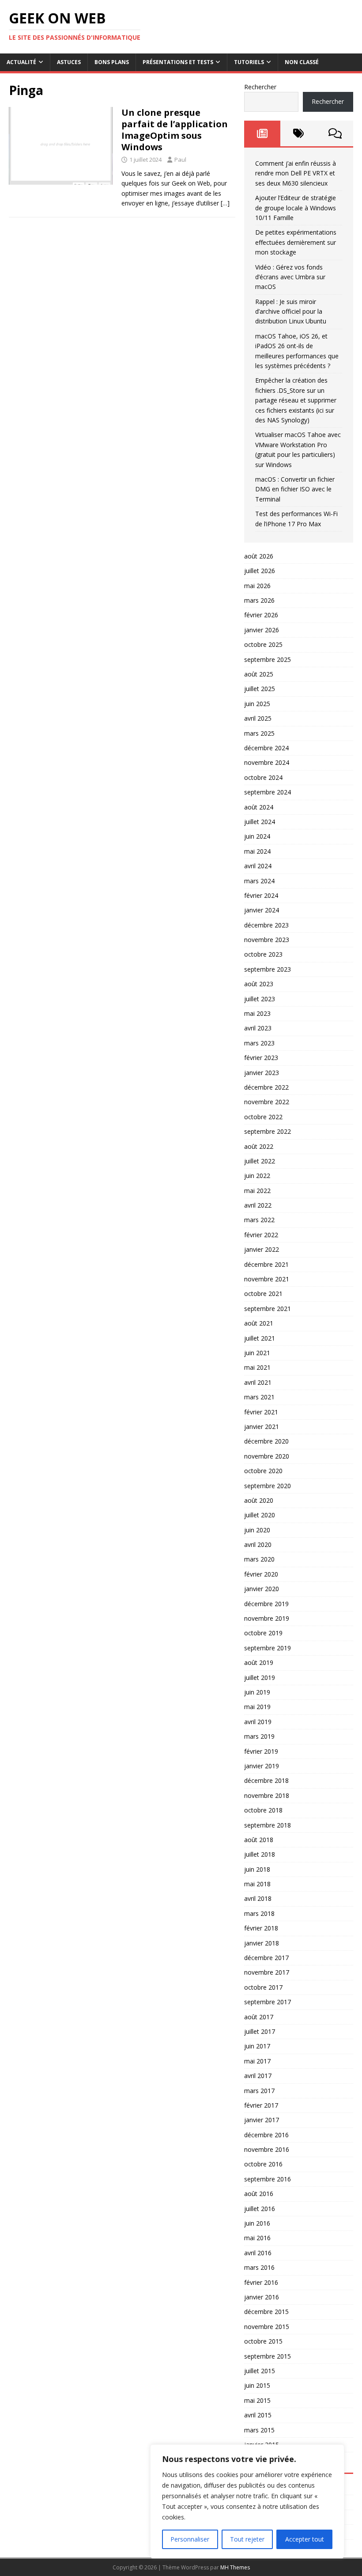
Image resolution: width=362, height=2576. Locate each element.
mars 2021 (259, 1397)
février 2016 (261, 2282)
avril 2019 (258, 1722)
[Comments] (335, 133)
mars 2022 (259, 1220)
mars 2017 (259, 2091)
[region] (247, 2501)
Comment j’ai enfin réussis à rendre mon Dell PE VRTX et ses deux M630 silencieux (296, 173)
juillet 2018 (260, 1854)
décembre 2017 (266, 1958)
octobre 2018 (263, 1810)
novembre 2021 (267, 1279)
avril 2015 (258, 2415)
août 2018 (259, 1840)
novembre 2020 (267, 1456)
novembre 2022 (267, 1102)
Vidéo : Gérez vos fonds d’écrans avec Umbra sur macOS (290, 277)
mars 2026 (259, 600)
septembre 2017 (268, 2002)
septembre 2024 (268, 792)
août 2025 (259, 674)
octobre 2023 (263, 954)
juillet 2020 (260, 1515)
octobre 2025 (263, 644)
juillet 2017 (260, 2031)
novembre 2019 (267, 1618)
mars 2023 (259, 1043)
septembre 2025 (268, 659)
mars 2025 (259, 733)
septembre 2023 (268, 969)
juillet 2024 (260, 822)
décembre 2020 (266, 1441)
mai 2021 (257, 1367)
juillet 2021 (260, 1338)
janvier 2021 (262, 1427)
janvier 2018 (262, 1943)
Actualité (21, 62)
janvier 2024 (262, 910)
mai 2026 (257, 586)
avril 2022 (258, 1205)
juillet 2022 (260, 1161)
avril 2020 (258, 1544)
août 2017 (259, 2017)
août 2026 (259, 556)
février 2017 (261, 2105)
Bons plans (112, 62)
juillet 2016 (260, 2209)
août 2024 (259, 807)
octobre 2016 (263, 2164)
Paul (180, 160)
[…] (225, 203)
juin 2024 (257, 836)
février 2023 (261, 1058)
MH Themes (235, 2567)
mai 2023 (257, 1013)
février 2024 (261, 895)
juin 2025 (257, 704)
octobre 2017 (263, 1987)
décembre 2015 (266, 2312)
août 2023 (259, 984)
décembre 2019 (266, 1604)
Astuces (69, 62)
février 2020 (261, 1574)
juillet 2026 (260, 571)
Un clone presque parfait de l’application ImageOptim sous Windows (175, 130)
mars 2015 (259, 2430)
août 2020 (259, 1500)
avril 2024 (258, 866)
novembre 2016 (267, 2149)
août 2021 (259, 1323)
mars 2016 (259, 2267)
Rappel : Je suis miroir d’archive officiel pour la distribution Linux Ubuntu (291, 312)
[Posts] (262, 133)
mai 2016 (257, 2238)
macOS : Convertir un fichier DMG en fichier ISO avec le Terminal (295, 489)
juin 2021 (257, 1353)
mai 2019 (257, 1707)
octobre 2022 (263, 1117)
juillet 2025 (260, 689)
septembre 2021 (268, 1309)
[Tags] (298, 133)
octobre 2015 (263, 2341)
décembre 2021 (266, 1264)
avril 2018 (258, 1898)
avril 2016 (258, 2253)
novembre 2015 (267, 2327)
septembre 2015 (268, 2356)
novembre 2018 (267, 1795)
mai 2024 (257, 851)
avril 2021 (258, 1382)
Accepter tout (305, 2539)
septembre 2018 (268, 1825)
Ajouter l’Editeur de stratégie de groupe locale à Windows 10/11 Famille (296, 208)
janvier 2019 (262, 1766)
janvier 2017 (262, 2120)
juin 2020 (257, 1530)
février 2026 (261, 615)
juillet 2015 (260, 2371)
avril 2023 (258, 1028)
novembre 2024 (267, 762)
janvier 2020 (262, 1589)
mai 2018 (257, 1884)
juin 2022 (257, 1176)
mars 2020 (259, 1559)
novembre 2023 (267, 940)
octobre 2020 (263, 1471)
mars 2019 (259, 1736)
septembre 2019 (268, 1648)
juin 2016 (257, 2223)
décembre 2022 (266, 1087)
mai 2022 (257, 1191)
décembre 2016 (266, 2135)
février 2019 (261, 1751)
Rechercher (260, 87)
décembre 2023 (266, 925)
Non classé (302, 62)
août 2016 (259, 2194)
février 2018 (261, 1928)
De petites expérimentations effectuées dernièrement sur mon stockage (296, 242)
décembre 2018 (266, 1780)
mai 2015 (257, 2400)
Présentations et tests (178, 62)
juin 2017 (257, 2046)
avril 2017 (258, 2076)
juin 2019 (257, 1692)
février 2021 (261, 1412)
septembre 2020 (268, 1486)
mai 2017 (257, 2061)
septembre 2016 (268, 2179)
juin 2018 (257, 1869)
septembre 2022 (268, 1131)
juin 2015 (257, 2385)
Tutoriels (249, 62)
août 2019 (259, 1662)
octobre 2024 (263, 777)
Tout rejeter (247, 2539)
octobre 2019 (263, 1633)
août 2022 (259, 1146)
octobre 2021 (263, 1294)
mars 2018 (259, 1913)
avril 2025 (258, 718)
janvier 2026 (262, 630)
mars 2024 (259, 881)
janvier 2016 (262, 2297)
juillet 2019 (260, 1677)
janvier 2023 (262, 1073)
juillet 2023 (260, 999)
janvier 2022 (262, 1249)
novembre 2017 (267, 1972)
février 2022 (261, 1235)
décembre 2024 (266, 748)
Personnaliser (190, 2539)
